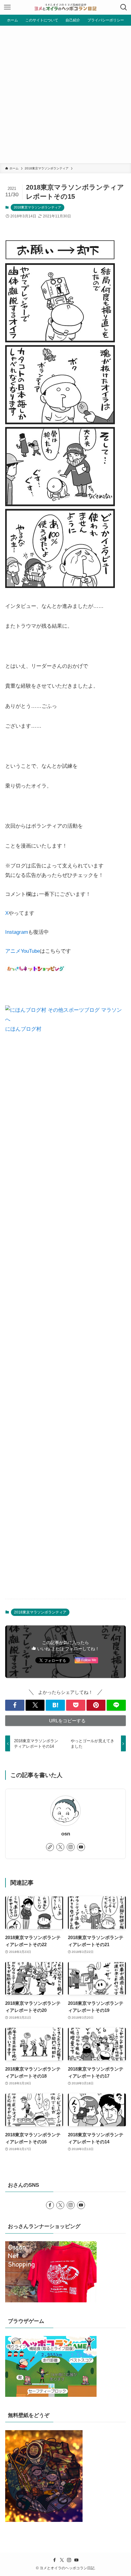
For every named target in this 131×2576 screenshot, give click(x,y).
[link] (50, 1847)
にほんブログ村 (23, 1029)
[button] (15, 1705)
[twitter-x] (60, 1847)
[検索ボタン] (124, 7)
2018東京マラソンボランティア (37, 207)
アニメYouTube (23, 951)
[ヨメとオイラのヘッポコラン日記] (65, 7)
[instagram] (71, 1847)
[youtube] (81, 1847)
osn (66, 1834)
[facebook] (50, 2205)
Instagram (17, 932)
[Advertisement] (65, 94)
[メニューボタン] (7, 7)
